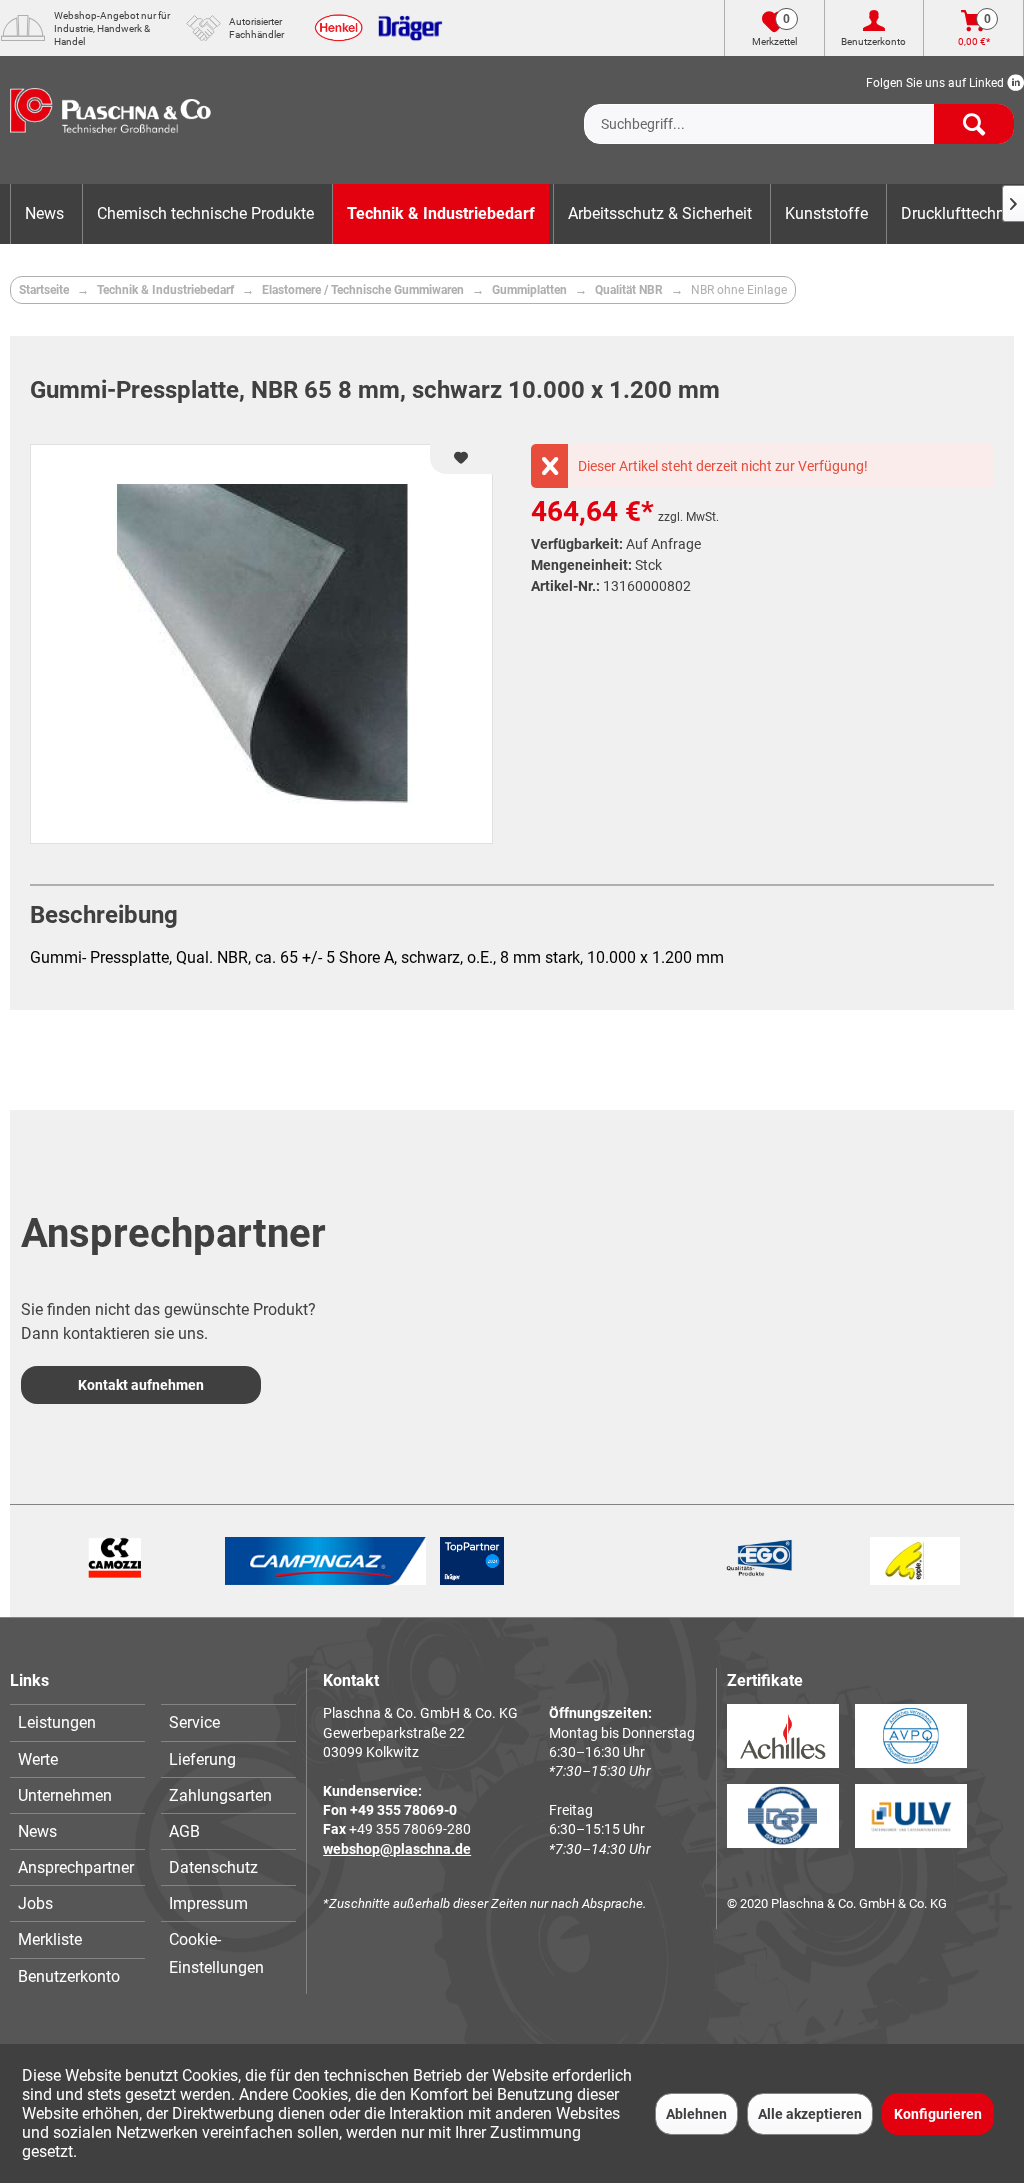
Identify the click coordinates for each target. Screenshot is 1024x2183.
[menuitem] (799, 108)
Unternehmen (65, 1795)
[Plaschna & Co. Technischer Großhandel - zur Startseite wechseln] (110, 120)
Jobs (35, 1903)
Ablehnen (696, 2114)
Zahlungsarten (220, 1795)
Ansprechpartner (76, 1867)
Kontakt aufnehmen (141, 1385)
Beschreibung (104, 915)
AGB (184, 1831)
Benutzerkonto (69, 1976)
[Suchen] (974, 124)
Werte (38, 1759)
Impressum (208, 1903)
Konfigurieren (938, 2114)
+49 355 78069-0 (403, 1810)
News (37, 1831)
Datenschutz (213, 1867)
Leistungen (57, 1722)
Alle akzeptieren (810, 2114)
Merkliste (50, 1939)
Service (194, 1722)
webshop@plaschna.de (397, 1849)
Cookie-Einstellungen (216, 1953)
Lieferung (202, 1759)
